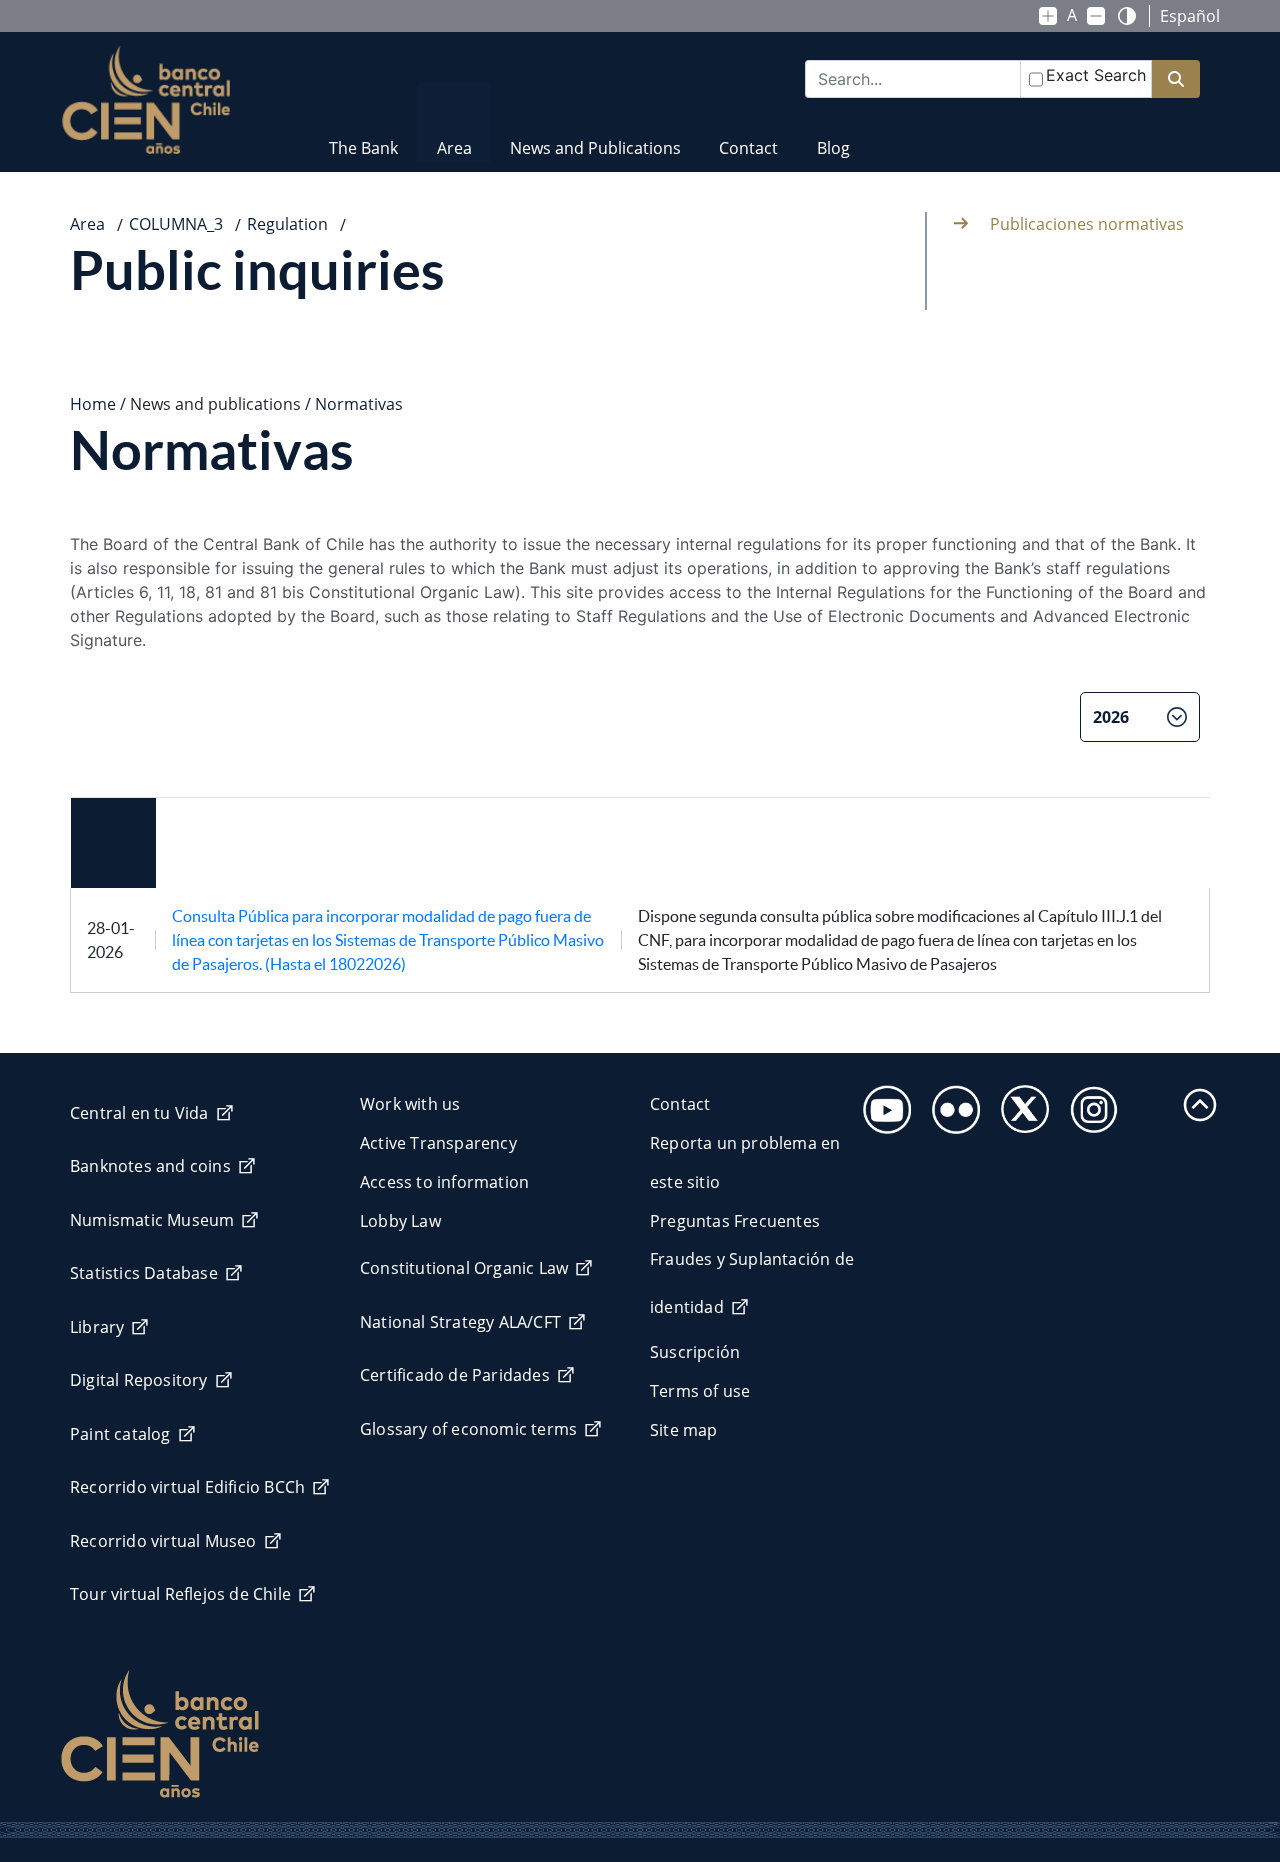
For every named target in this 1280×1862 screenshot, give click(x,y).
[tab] (68, 727)
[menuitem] (363, 135)
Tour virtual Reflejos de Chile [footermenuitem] (180, 1594)
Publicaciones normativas (1087, 224)
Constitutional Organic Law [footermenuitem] (464, 1268)
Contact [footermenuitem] (680, 1104)
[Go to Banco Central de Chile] (146, 100)
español (1190, 16)
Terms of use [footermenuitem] (700, 1391)
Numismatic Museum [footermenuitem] (152, 1220)
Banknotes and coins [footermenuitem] (150, 1166)
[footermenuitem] (881, 1103)
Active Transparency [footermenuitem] (438, 1143)
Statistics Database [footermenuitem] (144, 1273)
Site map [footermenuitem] (684, 1430)
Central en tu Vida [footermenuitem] (139, 1113)
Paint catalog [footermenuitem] (120, 1434)
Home (93, 404)
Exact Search (1096, 75)
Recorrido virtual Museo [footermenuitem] (163, 1541)
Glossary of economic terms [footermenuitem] (468, 1429)
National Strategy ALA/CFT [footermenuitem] (460, 1322)
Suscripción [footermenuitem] (695, 1352)
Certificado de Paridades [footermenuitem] (455, 1375)
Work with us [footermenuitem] (410, 1104)
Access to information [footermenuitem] (444, 1182)
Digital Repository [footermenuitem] (139, 1380)
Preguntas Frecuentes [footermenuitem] (735, 1221)
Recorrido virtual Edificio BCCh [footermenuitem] (187, 1487)
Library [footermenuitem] (97, 1327)
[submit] (1176, 79)
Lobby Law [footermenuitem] (400, 1221)
